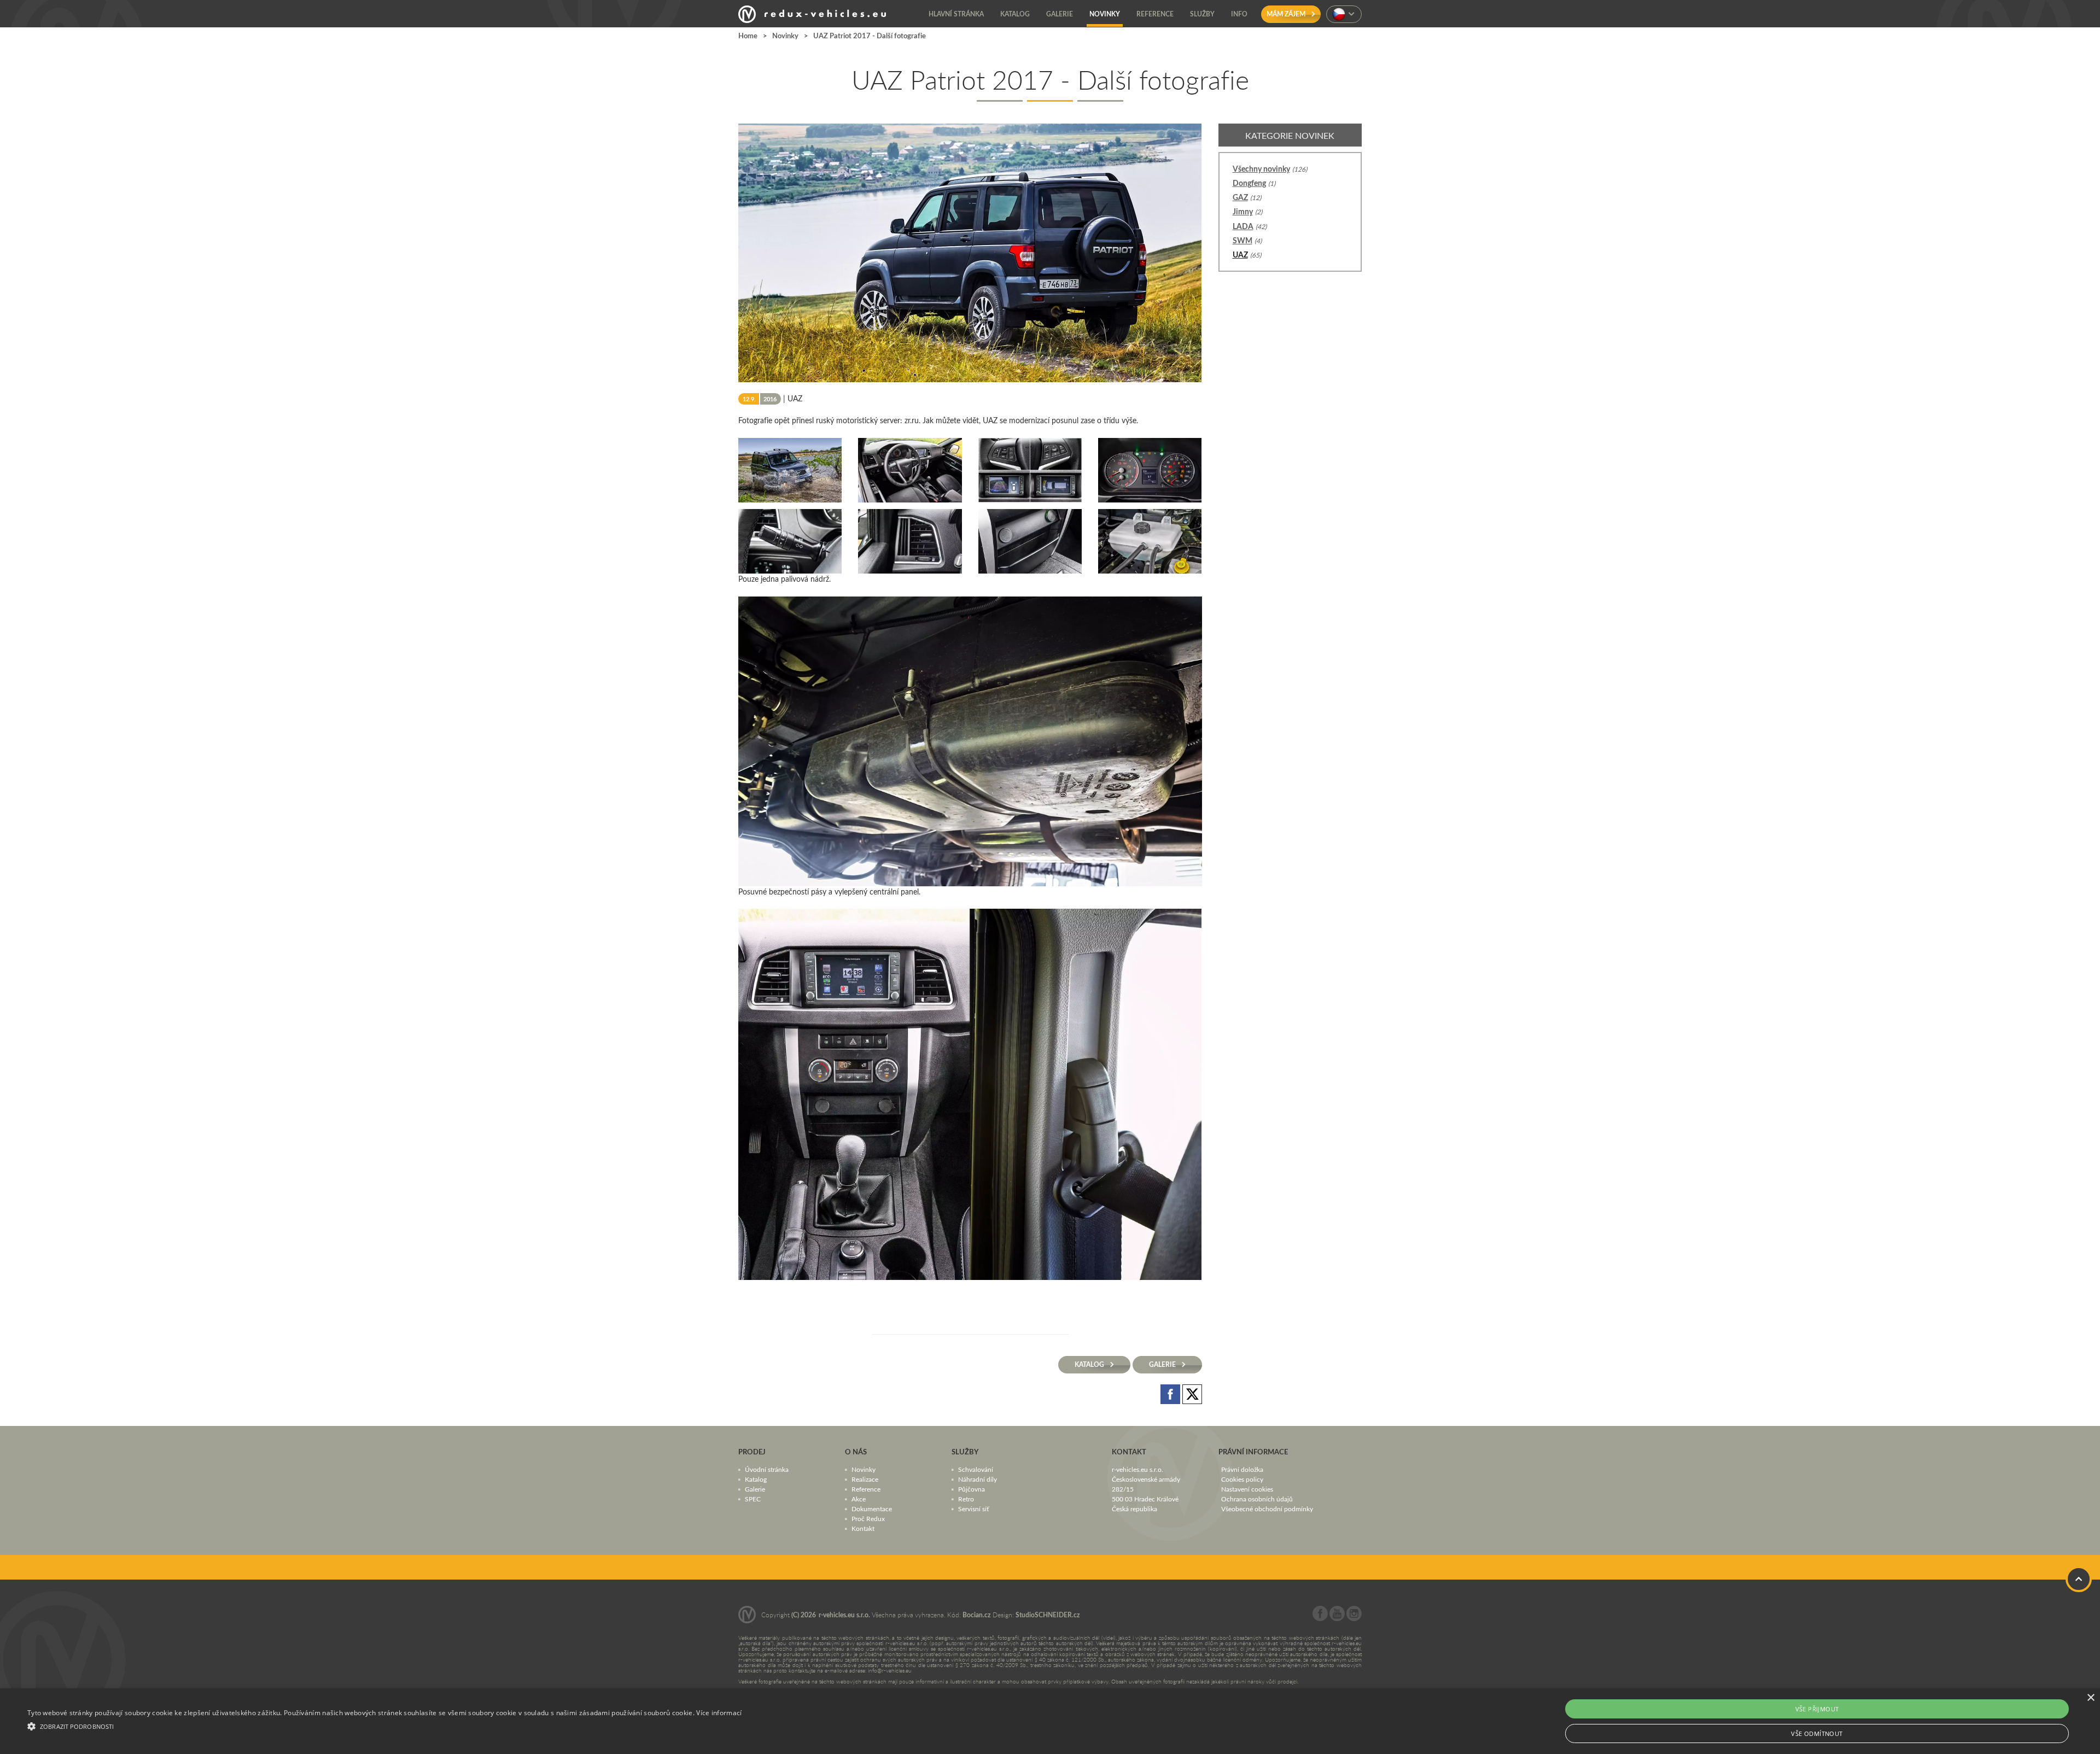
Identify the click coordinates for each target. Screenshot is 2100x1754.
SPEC (753, 1498)
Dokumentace (872, 1508)
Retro (966, 1498)
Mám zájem (1287, 14)
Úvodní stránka (767, 1469)
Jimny (1243, 211)
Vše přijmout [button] (1817, 1709)
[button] (384, 1725)
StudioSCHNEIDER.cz (1048, 1614)
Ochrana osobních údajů (1257, 1498)
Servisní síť (973, 1508)
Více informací (719, 1713)
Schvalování (976, 1469)
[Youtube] (1337, 1618)
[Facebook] (1320, 1618)
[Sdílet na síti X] (1192, 1393)
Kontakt (863, 1528)
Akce (859, 1498)
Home (748, 36)
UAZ (1240, 255)
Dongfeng (1249, 183)
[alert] (1050, 1721)
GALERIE (1163, 1364)
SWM (1242, 240)
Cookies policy (1242, 1478)
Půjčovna (972, 1488)
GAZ (1240, 197)
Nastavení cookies (1247, 1488)
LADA (1243, 226)
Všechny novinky (1261, 169)
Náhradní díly (978, 1478)
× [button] (2090, 1698)
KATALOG (1090, 1364)
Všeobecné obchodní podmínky (1267, 1508)
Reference (866, 1488)
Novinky (785, 36)
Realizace (865, 1478)
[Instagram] (1354, 1618)
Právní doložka (1242, 1469)
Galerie (755, 1488)
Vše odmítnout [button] (1817, 1733)
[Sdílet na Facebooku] (1171, 1393)
